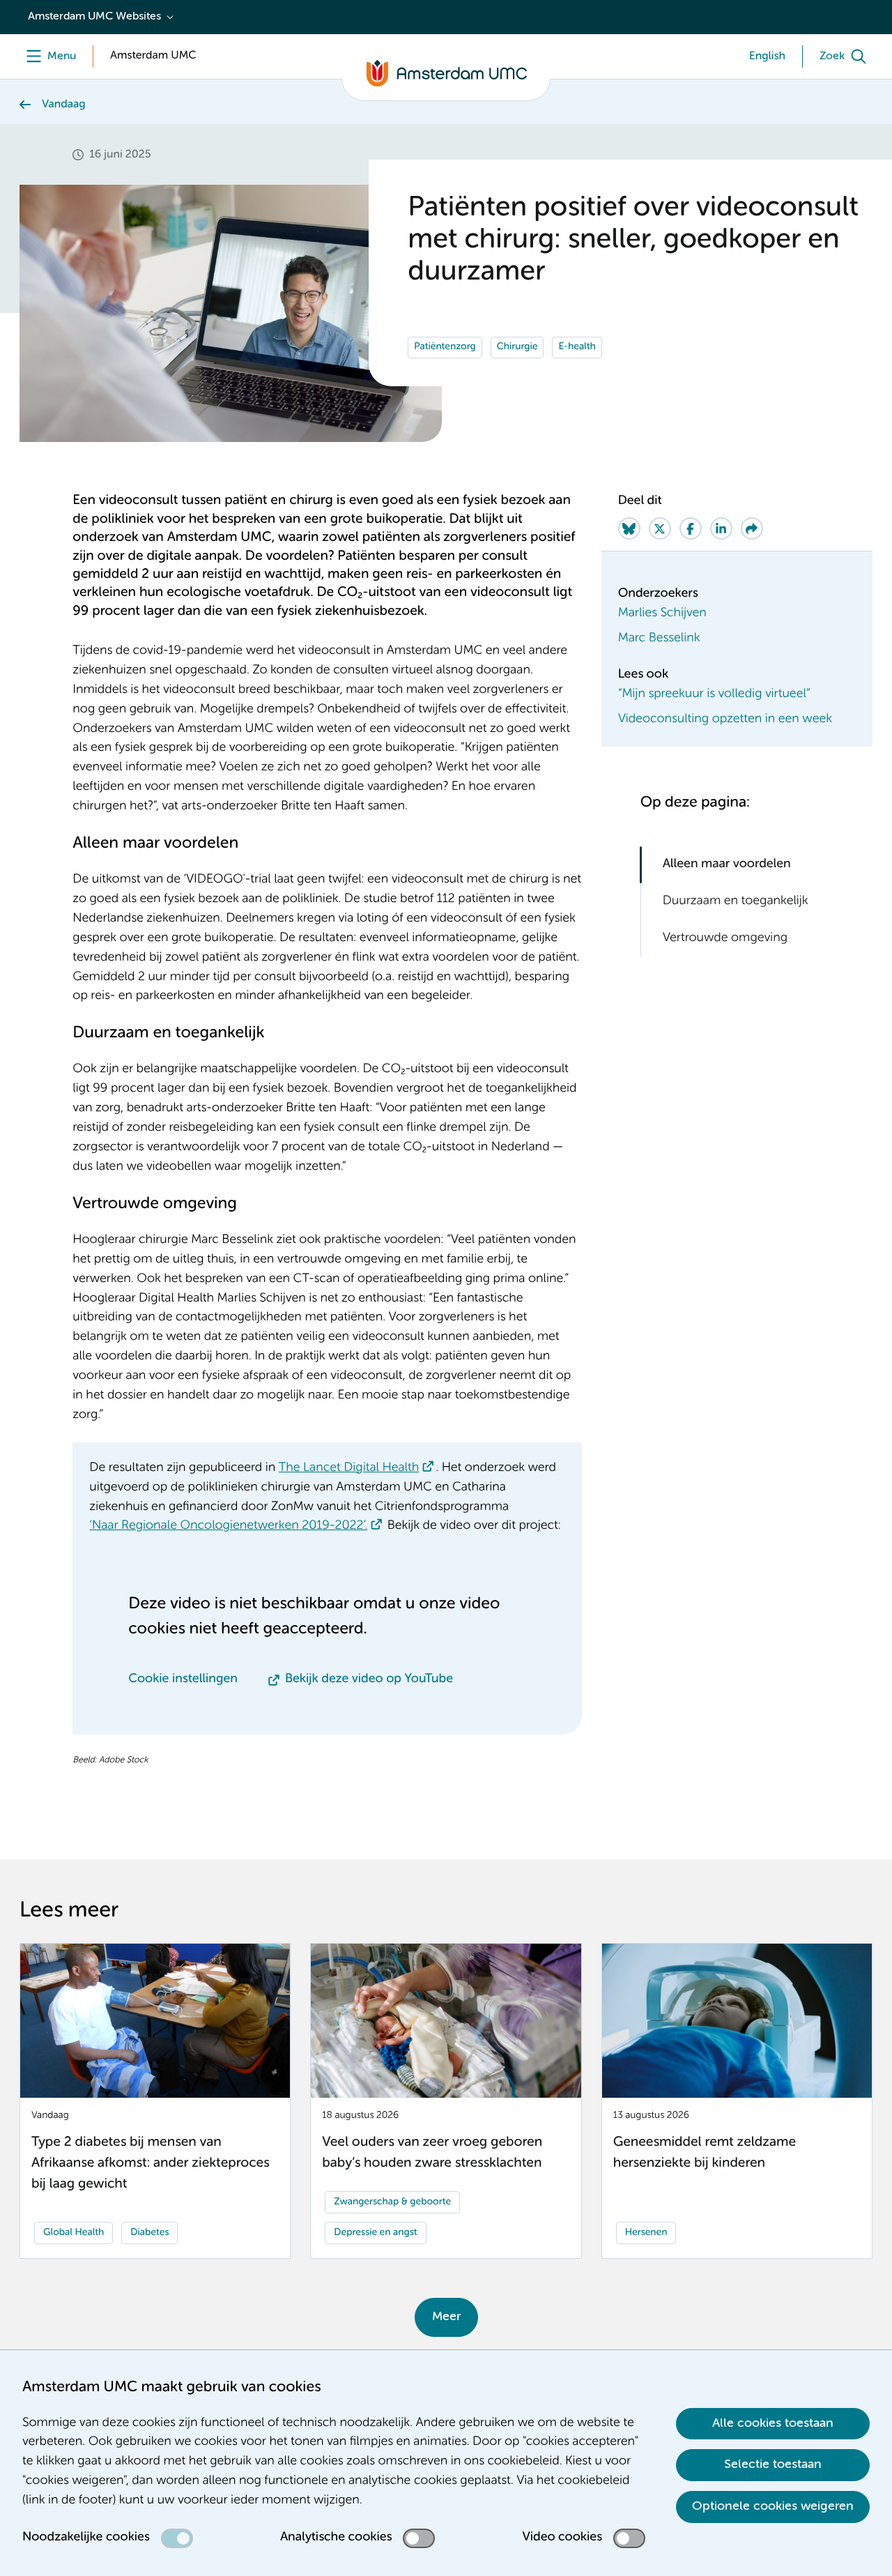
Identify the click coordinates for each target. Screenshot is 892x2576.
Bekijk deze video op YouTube (369, 1679)
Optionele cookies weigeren (773, 2506)
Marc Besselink (659, 639)
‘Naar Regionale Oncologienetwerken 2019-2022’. (228, 1526)
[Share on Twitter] (660, 528)
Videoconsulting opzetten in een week (725, 719)
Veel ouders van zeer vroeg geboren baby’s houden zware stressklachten (432, 2153)
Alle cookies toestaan (773, 2423)
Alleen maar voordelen (727, 864)
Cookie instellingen (183, 1679)
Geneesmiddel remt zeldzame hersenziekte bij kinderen (705, 2153)
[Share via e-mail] (752, 528)
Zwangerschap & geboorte (392, 2202)
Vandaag (64, 105)
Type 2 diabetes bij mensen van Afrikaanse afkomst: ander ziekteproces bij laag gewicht (151, 2164)
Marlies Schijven (662, 613)
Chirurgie (517, 347)
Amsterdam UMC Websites (94, 17)
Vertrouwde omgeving (725, 938)
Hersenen (646, 2233)
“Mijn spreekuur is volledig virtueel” (714, 694)
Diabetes (149, 2233)
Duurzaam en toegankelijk (736, 901)
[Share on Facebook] (691, 528)
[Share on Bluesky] (629, 528)
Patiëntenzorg (445, 347)
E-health (577, 347)
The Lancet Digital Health (349, 1468)
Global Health (74, 2233)
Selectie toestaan (773, 2464)
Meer (446, 2317)
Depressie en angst (375, 2233)
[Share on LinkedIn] (721, 528)
